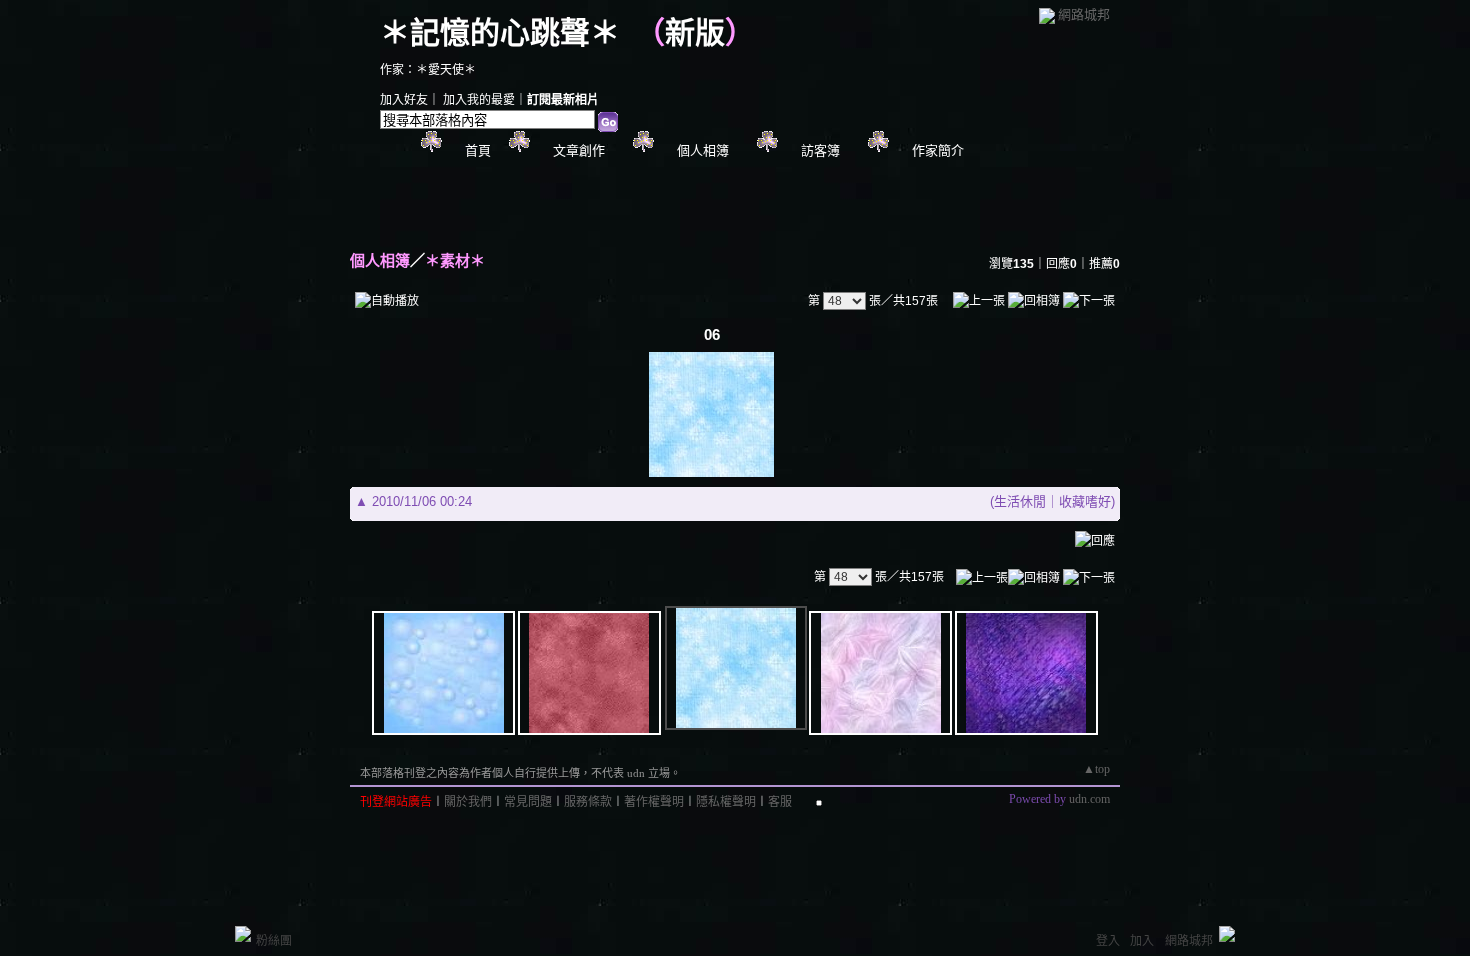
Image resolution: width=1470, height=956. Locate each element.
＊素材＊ (455, 260)
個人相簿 (703, 150)
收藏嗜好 (1085, 501)
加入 (1142, 941)
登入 (1108, 941)
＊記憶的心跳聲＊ (500, 32)
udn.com (1089, 799)
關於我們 (468, 802)
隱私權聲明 (726, 802)
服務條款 (588, 802)
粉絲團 (274, 941)
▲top (1096, 769)
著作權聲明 (654, 802)
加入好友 (404, 100)
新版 (695, 32)
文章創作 (579, 150)
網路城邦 (1084, 14)
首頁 (478, 150)
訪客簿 (820, 150)
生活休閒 (1020, 501)
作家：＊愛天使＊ (428, 70)
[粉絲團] (243, 934)
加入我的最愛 (479, 100)
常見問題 (528, 802)
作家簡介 (938, 150)
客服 (780, 802)
